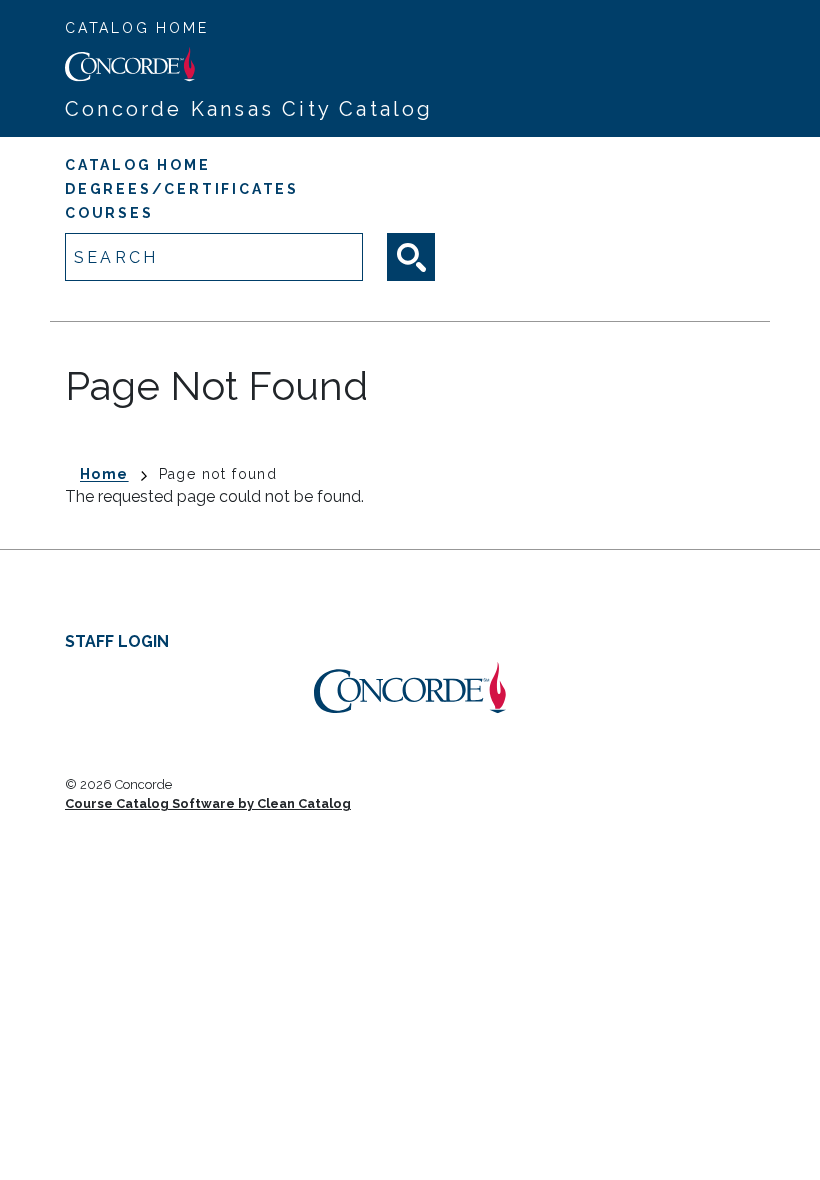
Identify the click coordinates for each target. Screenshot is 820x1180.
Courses (109, 213)
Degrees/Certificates (182, 189)
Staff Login (117, 641)
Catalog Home (137, 28)
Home (104, 474)
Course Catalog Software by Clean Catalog (208, 803)
